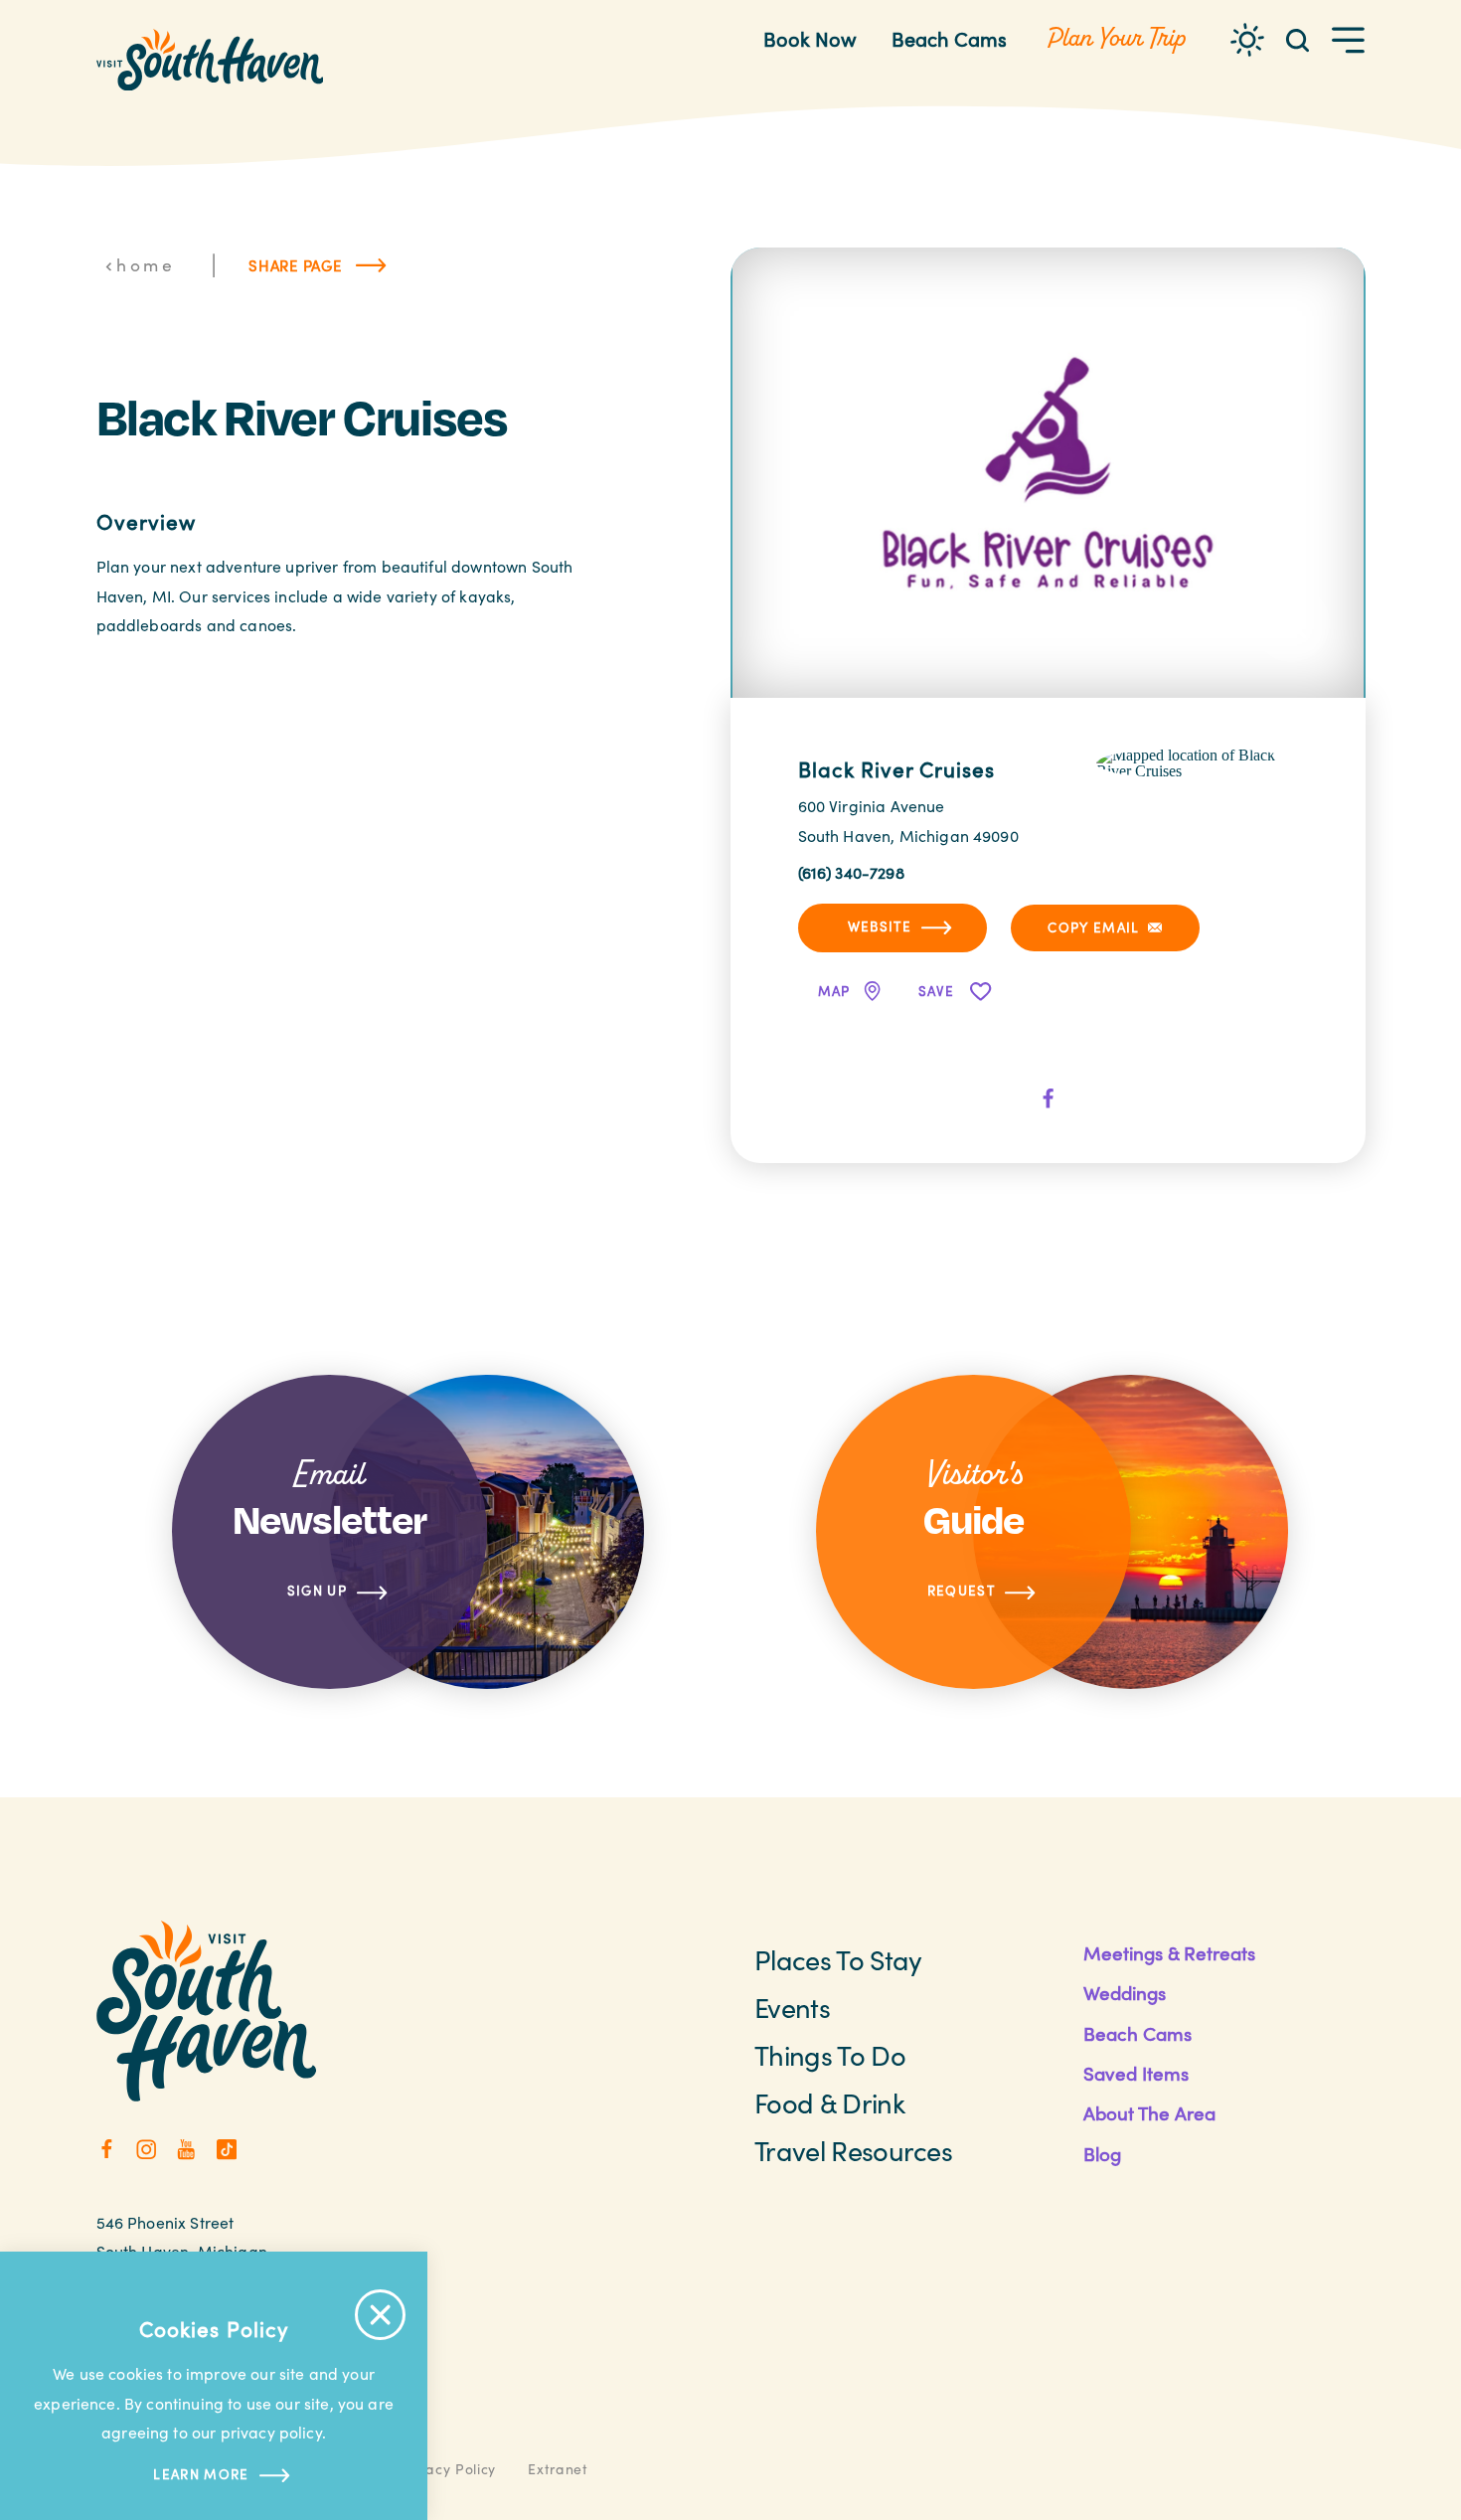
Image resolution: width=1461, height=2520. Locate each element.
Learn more (201, 2474)
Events (792, 2007)
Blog (1102, 2154)
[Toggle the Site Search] (1298, 39)
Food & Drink (829, 2102)
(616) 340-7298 (851, 872)
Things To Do (830, 2055)
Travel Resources (853, 2150)
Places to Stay (838, 1959)
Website (880, 926)
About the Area (1149, 2113)
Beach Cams (949, 38)
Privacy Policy (447, 2469)
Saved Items (1136, 2073)
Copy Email (1093, 927)
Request (961, 1590)
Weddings (1125, 1993)
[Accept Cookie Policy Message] (380, 2315)
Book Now (810, 38)
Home (146, 264)
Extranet (558, 2469)
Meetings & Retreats (1169, 1953)
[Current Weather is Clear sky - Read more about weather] (1247, 40)
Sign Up (317, 1590)
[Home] (210, 60)
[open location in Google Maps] (1197, 761)
